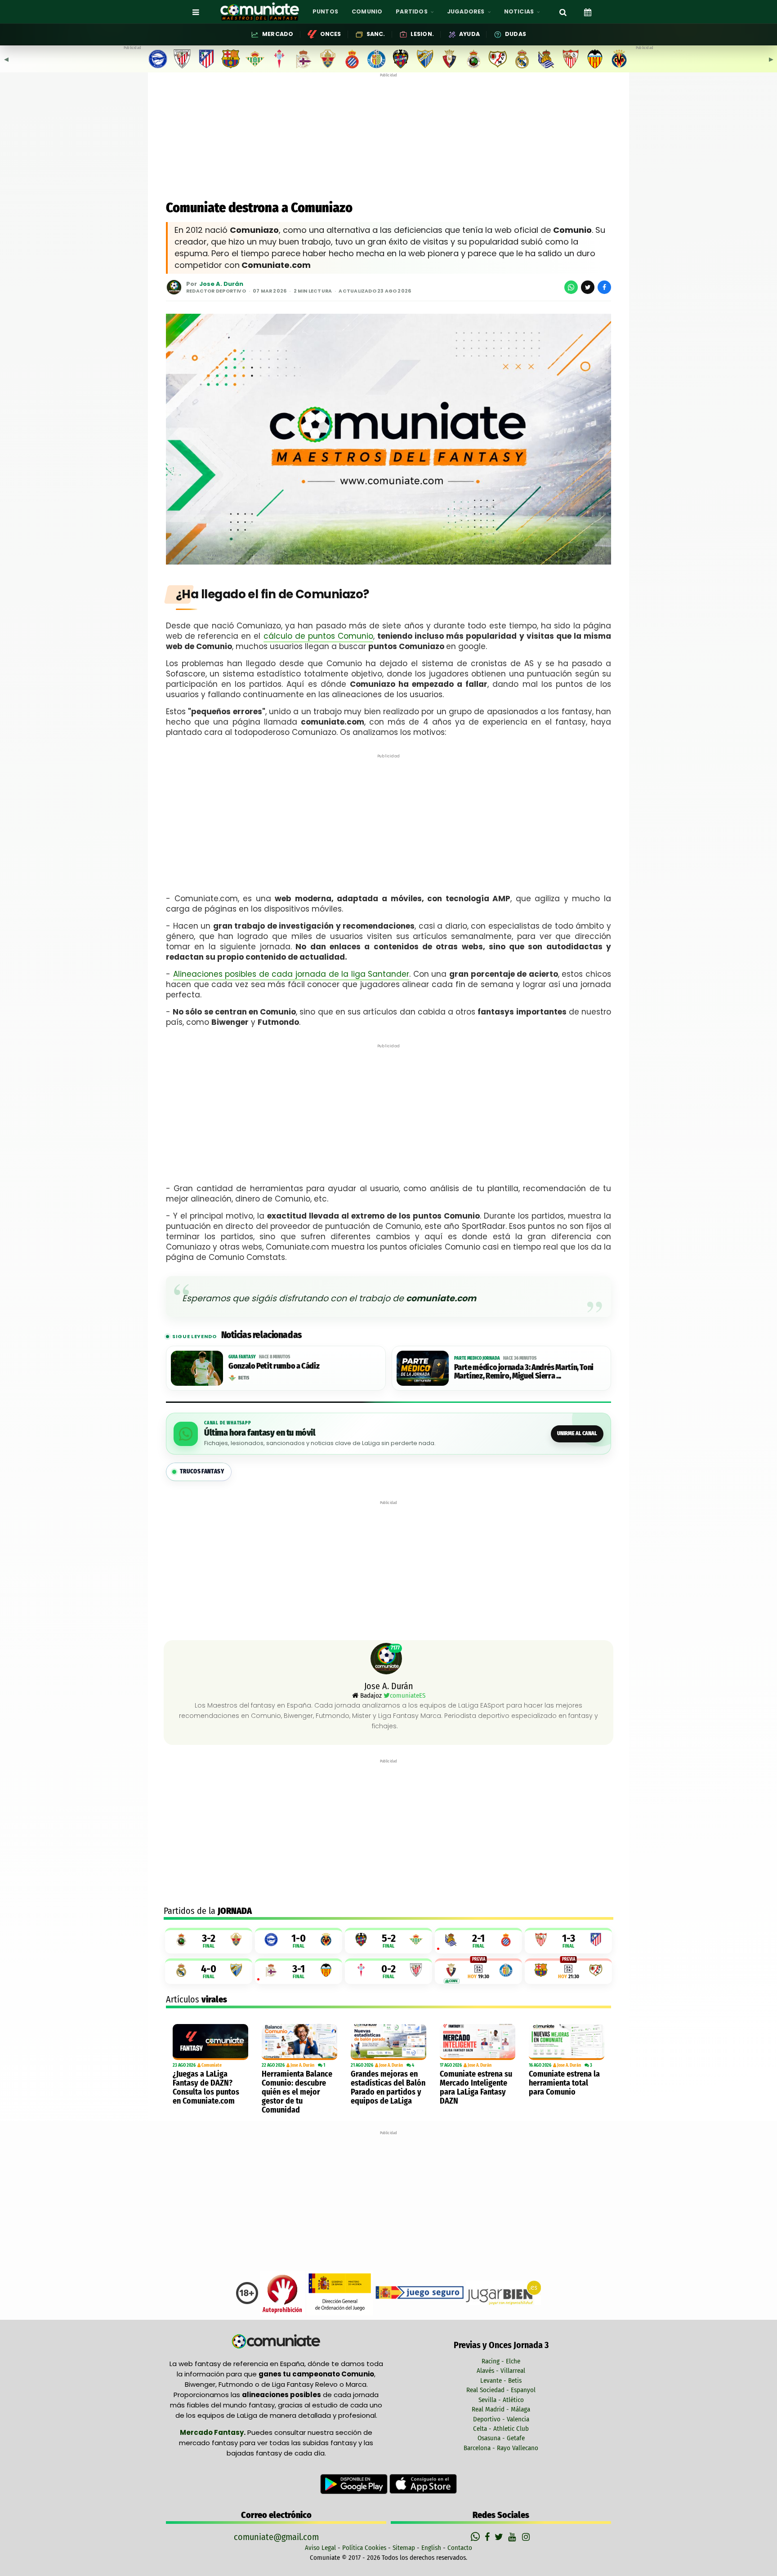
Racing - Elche (501, 2361)
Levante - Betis (501, 2380)
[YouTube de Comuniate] (514, 2537)
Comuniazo (329, 594)
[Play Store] (355, 2483)
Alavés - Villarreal (501, 2371)
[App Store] (423, 2483)
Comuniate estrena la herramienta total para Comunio (564, 2083)
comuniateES (408, 1695)
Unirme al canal (577, 1433)
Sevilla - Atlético (501, 2400)
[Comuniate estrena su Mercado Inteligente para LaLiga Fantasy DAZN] (478, 2042)
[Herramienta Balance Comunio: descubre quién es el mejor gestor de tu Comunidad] (299, 2042)
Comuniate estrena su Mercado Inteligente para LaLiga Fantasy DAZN (476, 2087)
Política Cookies (364, 2548)
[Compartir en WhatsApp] (571, 287)
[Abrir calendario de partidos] (588, 12)
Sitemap (404, 2548)
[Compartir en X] (588, 287)
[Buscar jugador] (563, 12)
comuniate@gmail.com (276, 2537)
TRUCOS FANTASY (202, 1471)
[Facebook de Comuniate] (488, 2537)
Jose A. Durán (221, 284)
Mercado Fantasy (212, 2432)
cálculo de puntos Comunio (318, 636)
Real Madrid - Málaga (501, 2409)
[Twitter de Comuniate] (500, 2537)
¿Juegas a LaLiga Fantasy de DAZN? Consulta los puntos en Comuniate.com (206, 2087)
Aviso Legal (320, 2548)
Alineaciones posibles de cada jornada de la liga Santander (291, 974)
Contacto (460, 2548)
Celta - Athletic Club (501, 2429)
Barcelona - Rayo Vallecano (501, 2448)
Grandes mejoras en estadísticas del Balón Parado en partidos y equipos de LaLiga (388, 2087)
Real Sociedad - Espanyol (501, 2390)
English (431, 2548)
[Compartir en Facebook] (604, 287)
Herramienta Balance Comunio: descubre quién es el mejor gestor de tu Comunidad (297, 2092)
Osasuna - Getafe (501, 2438)
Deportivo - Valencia (501, 2419)
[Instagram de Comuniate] (527, 2537)
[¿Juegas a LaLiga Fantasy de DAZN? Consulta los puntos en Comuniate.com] (210, 2042)
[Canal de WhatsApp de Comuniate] (476, 2537)
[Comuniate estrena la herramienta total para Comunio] (567, 2042)
